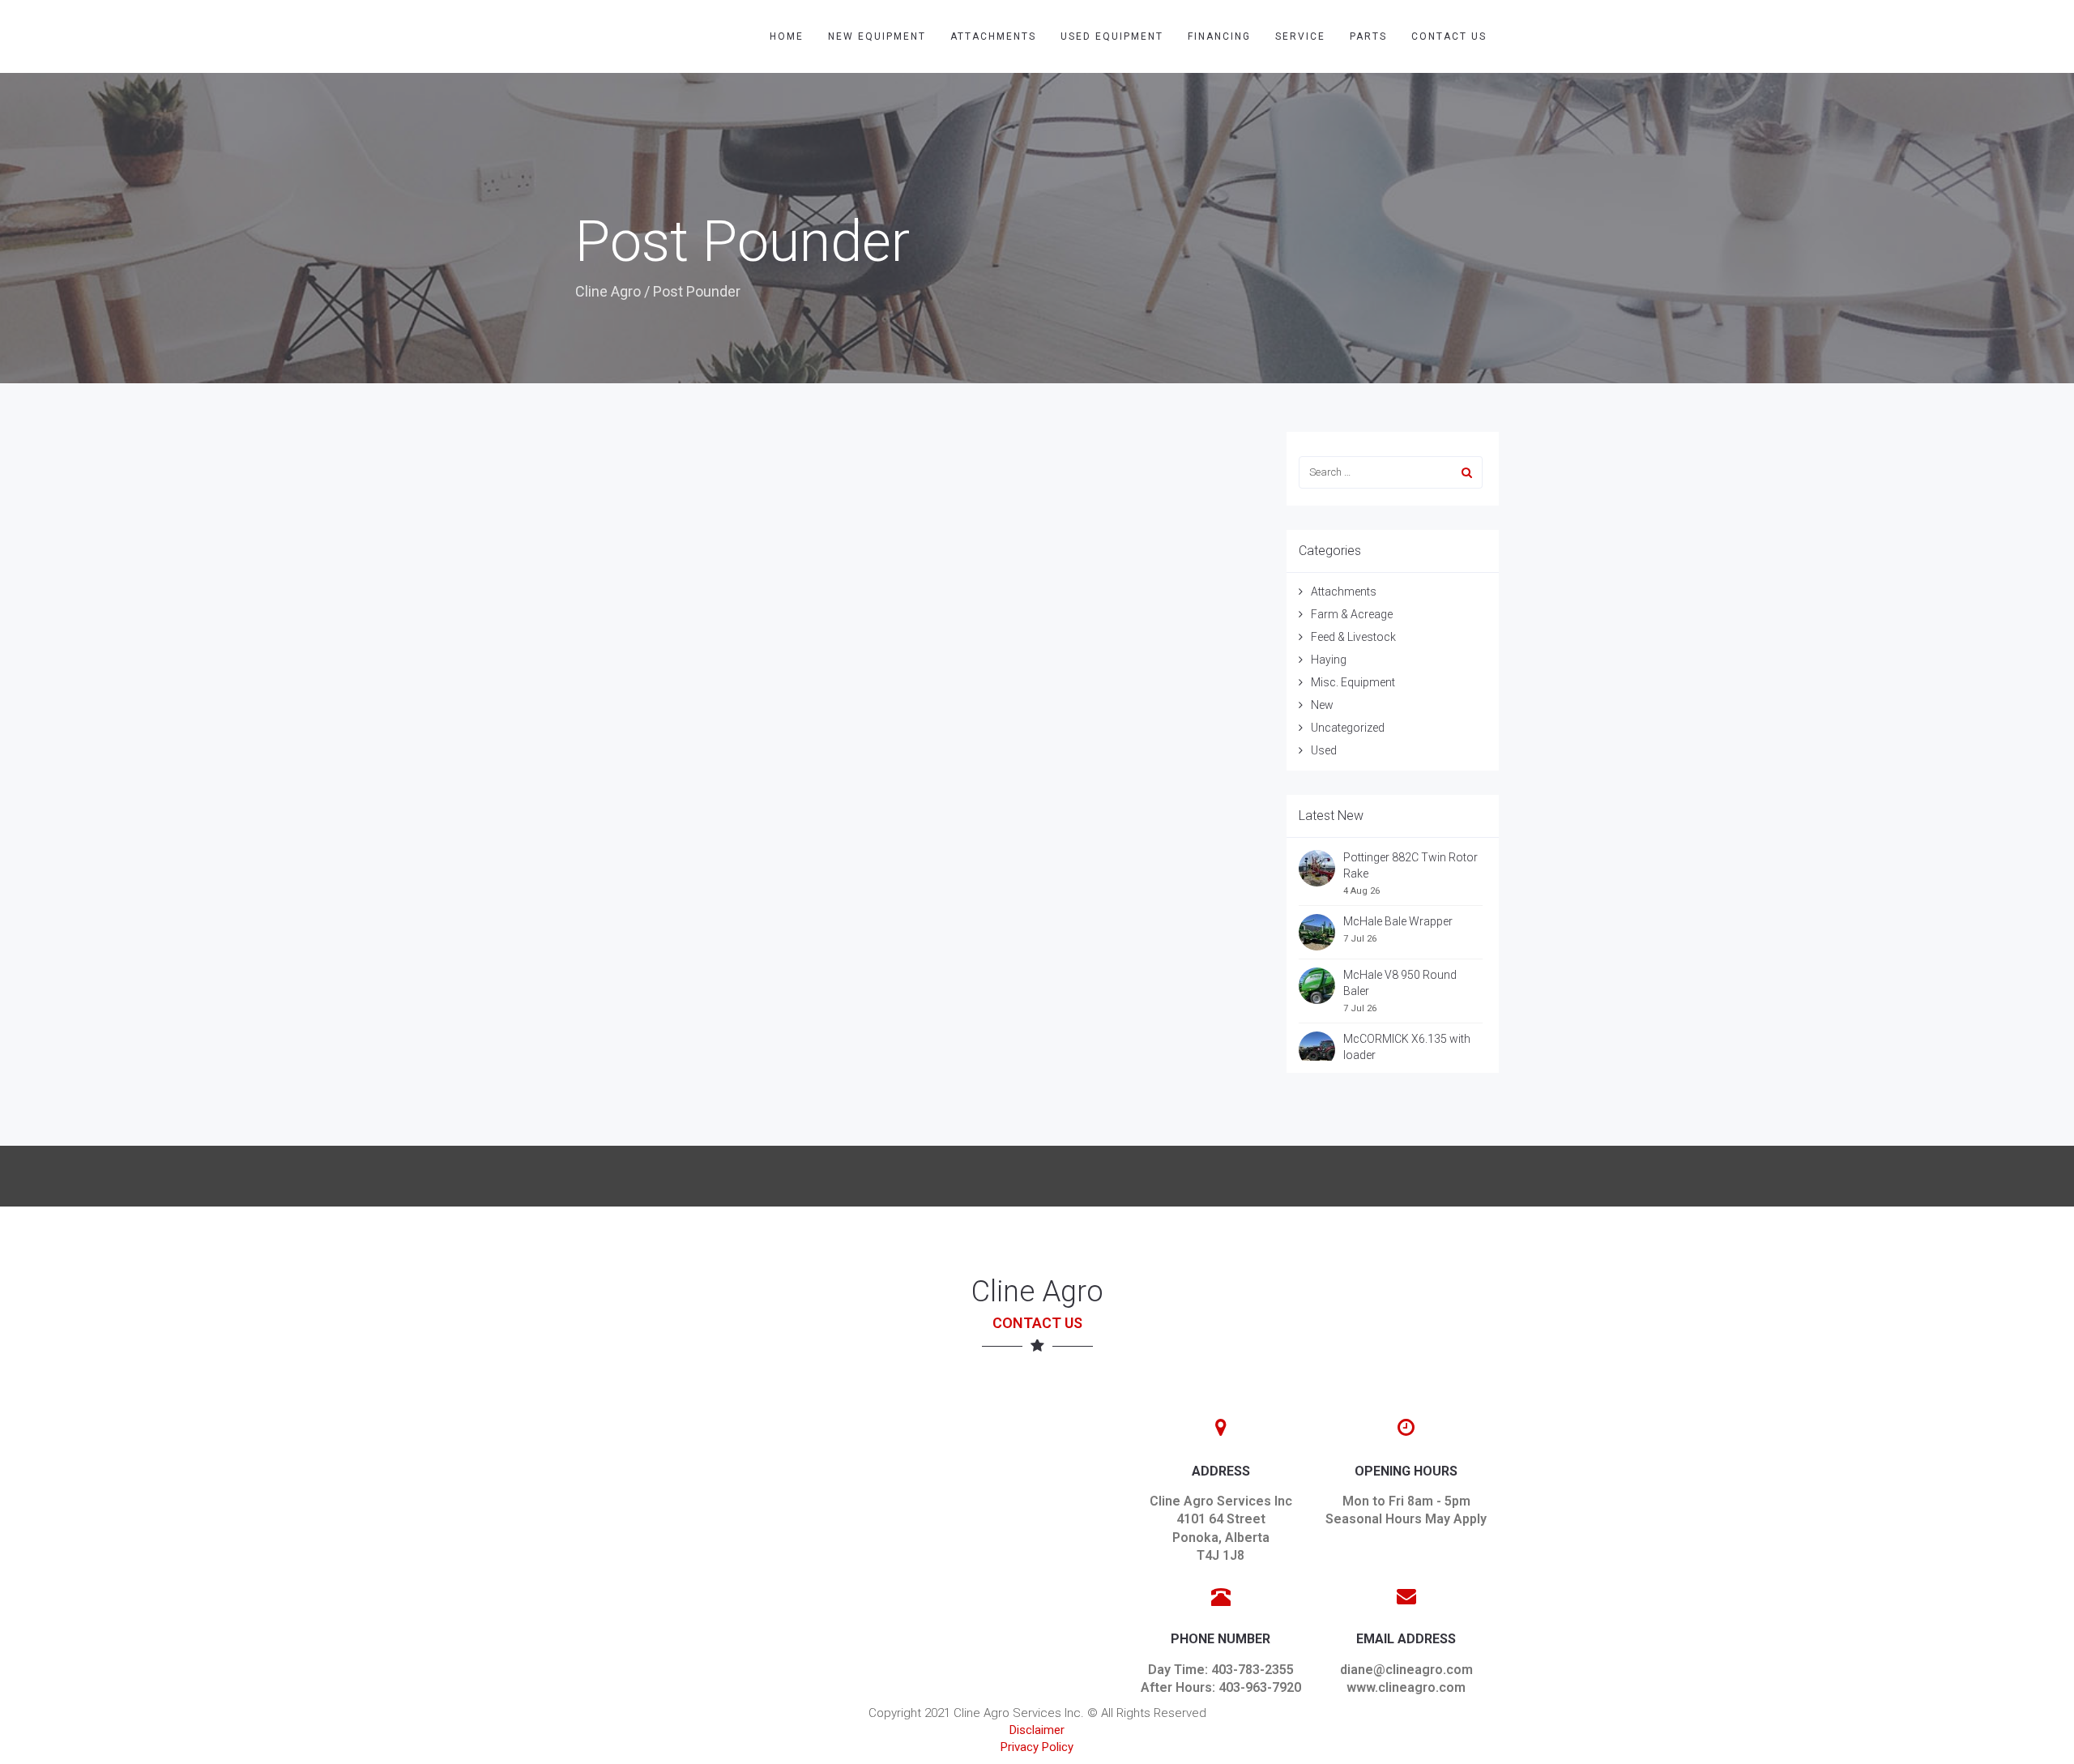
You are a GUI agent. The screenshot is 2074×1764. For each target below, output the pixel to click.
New (1322, 705)
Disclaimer (1037, 1730)
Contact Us (1449, 36)
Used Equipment (1112, 36)
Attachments (993, 36)
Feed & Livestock (1353, 637)
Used (1324, 750)
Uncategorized (1348, 728)
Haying (1329, 660)
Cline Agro (608, 291)
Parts (1368, 36)
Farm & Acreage (1352, 614)
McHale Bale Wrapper (1398, 921)
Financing (1219, 36)
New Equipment (877, 36)
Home (787, 36)
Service (1300, 36)
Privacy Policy (1037, 1747)
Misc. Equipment (1353, 682)
